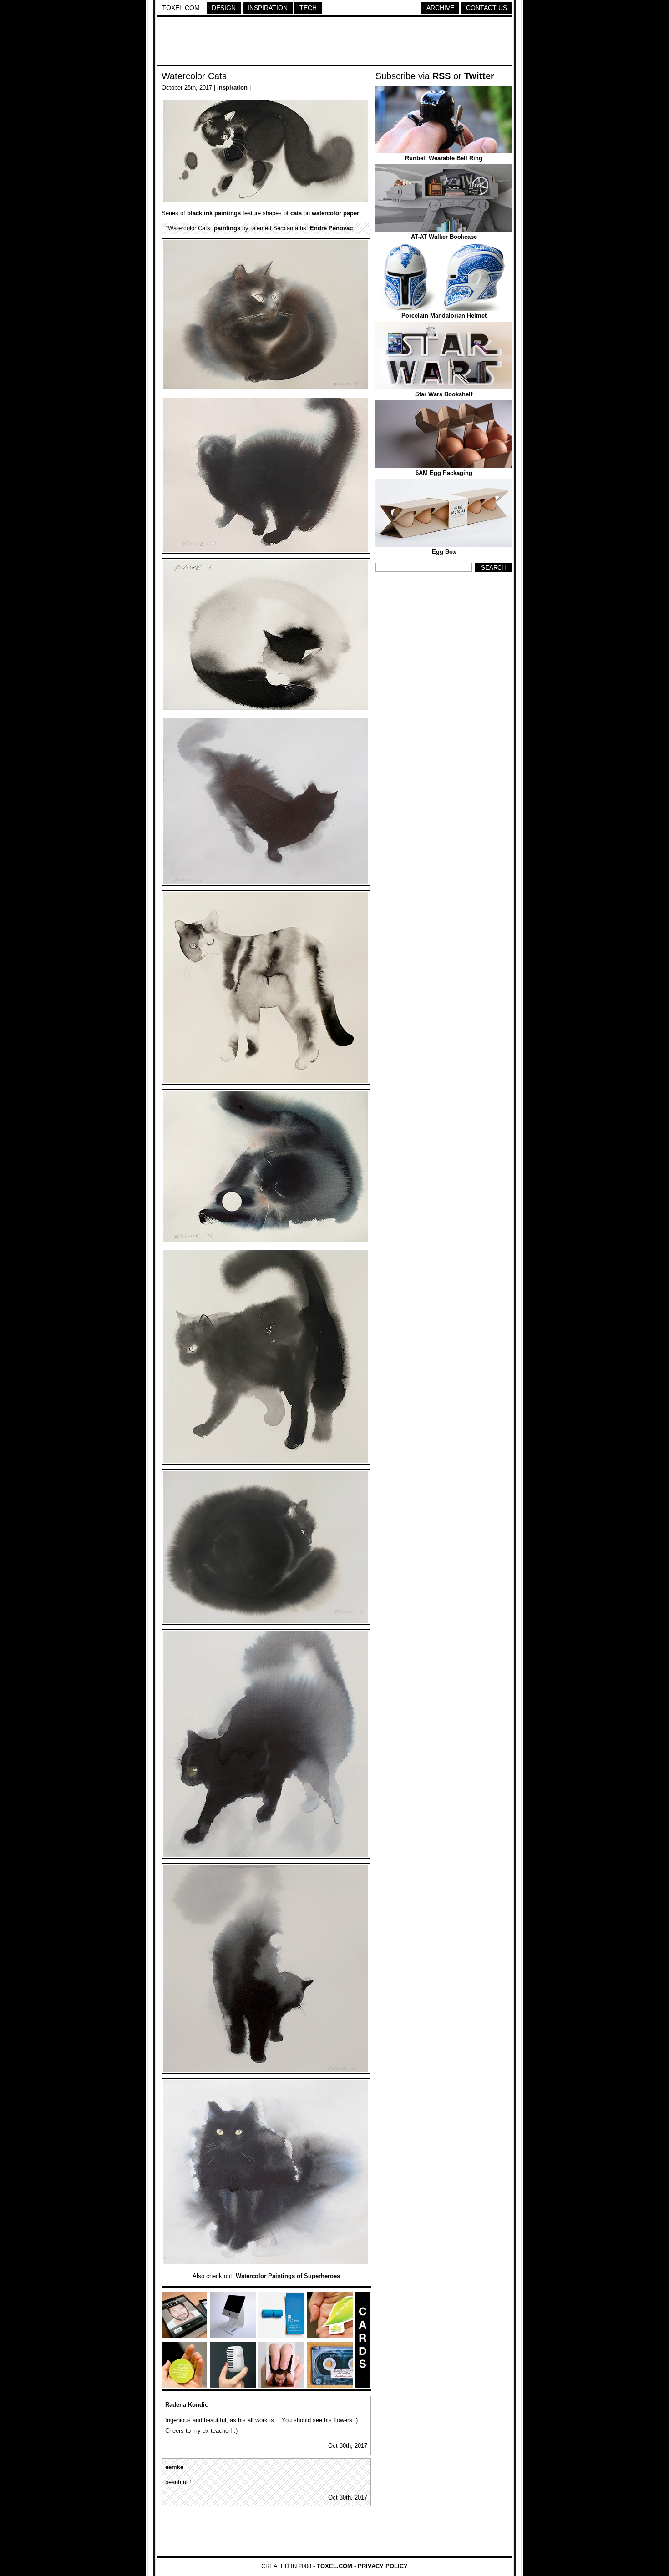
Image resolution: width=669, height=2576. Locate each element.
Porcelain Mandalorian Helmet (444, 316)
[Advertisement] (334, 42)
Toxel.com (181, 8)
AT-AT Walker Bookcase (444, 237)
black (195, 213)
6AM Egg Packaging (444, 473)
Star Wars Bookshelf (444, 394)
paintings (228, 213)
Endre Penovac (331, 228)
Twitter (479, 76)
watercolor (327, 213)
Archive (440, 8)
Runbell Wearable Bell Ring (444, 158)
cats (296, 213)
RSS (441, 76)
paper (351, 213)
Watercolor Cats (194, 76)
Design (224, 8)
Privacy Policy (383, 2566)
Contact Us (487, 8)
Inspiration (268, 8)
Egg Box (444, 552)
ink (208, 213)
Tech (308, 8)
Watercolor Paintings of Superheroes (288, 2276)
